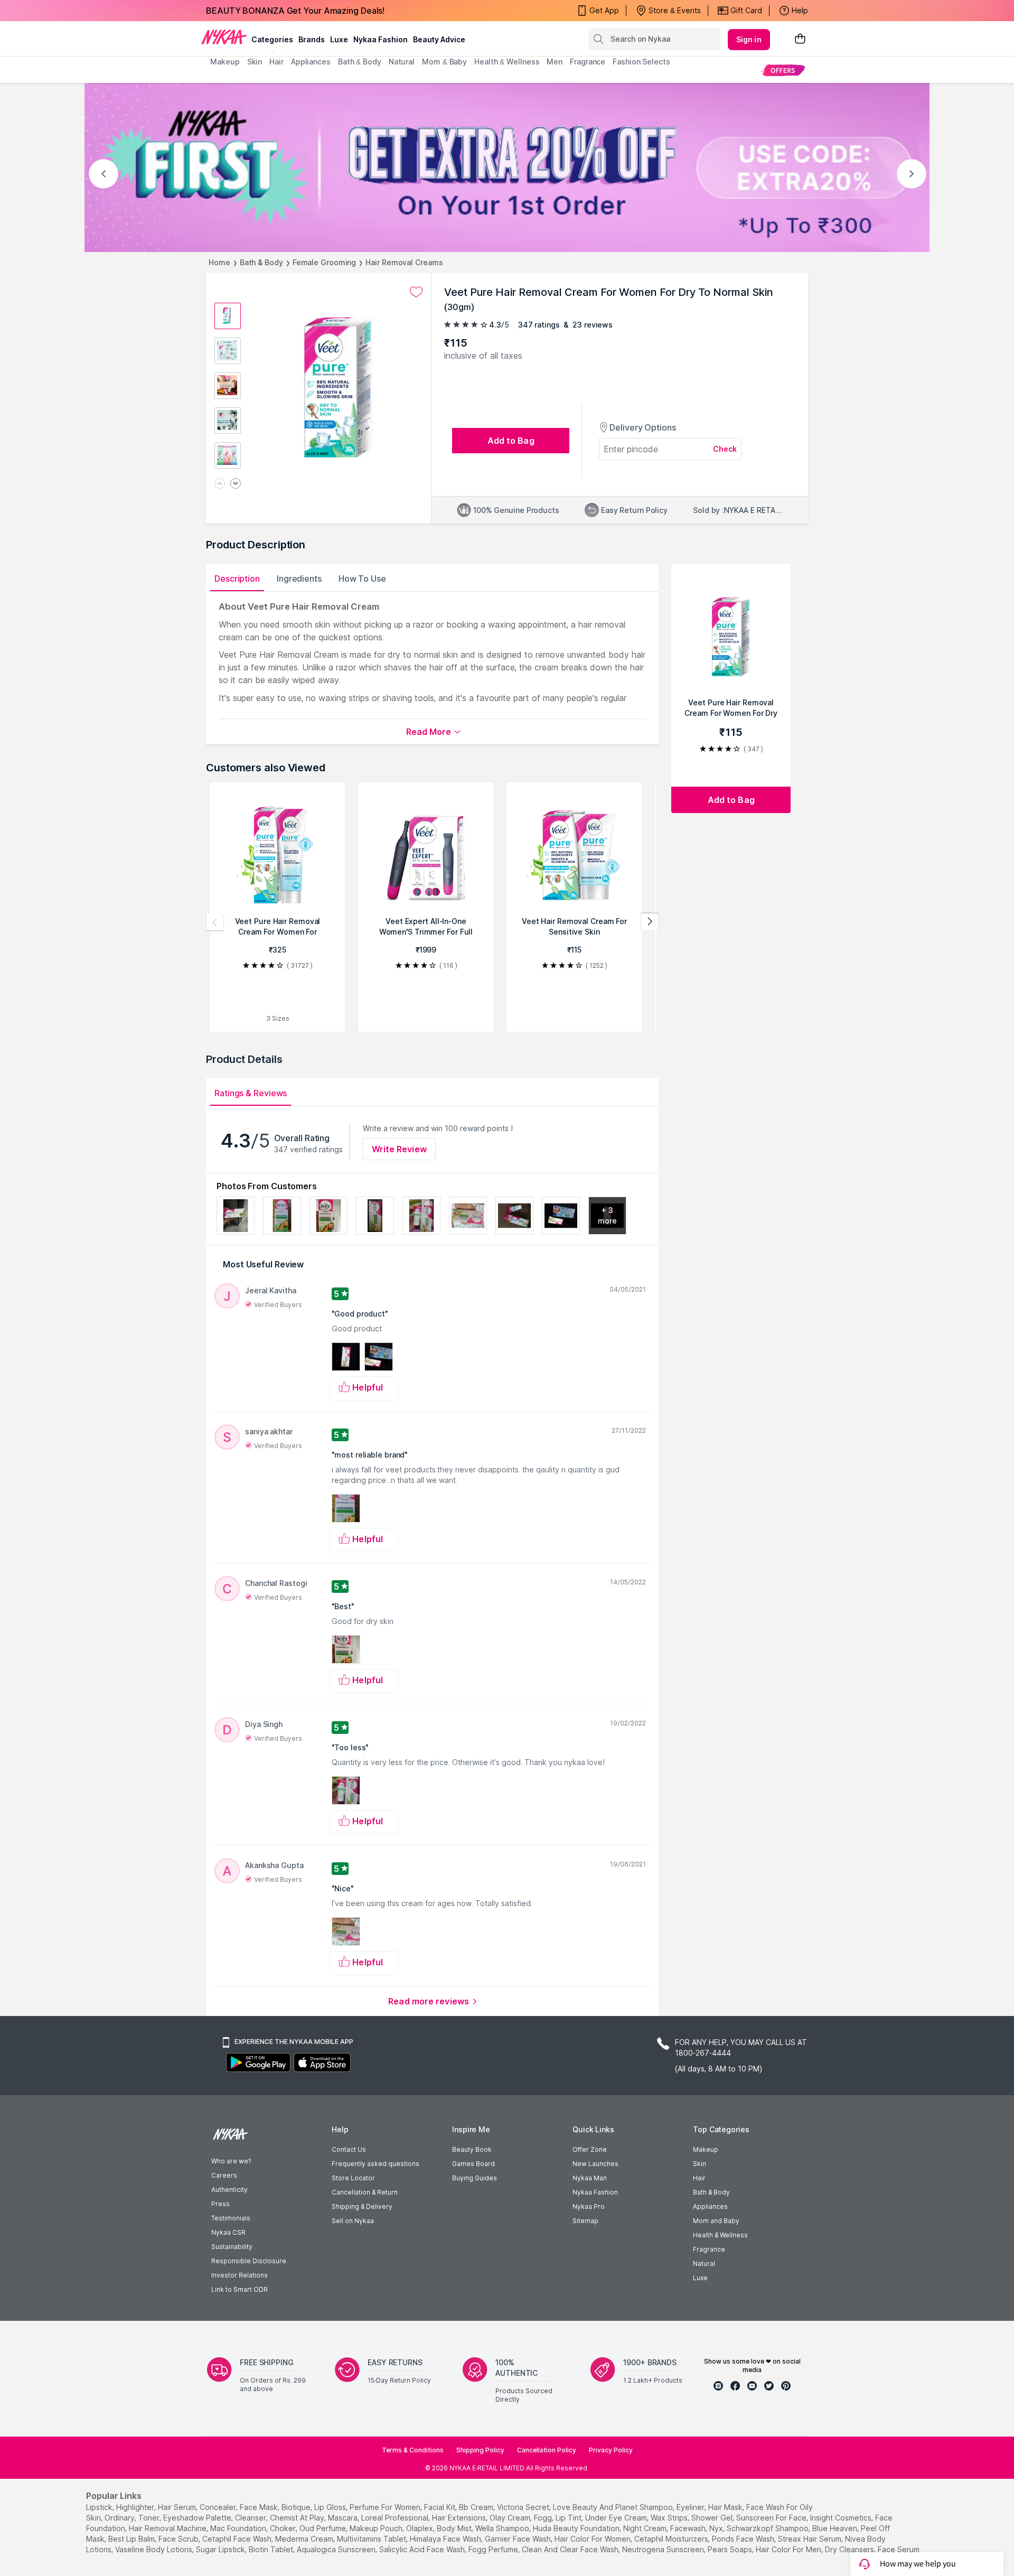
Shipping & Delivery (362, 2206)
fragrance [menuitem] (588, 62)
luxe (339, 39)
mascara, (344, 2518)
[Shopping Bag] (800, 39)
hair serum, (178, 2507)
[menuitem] (783, 70)
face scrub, (179, 2539)
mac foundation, (239, 2528)
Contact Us (349, 2149)
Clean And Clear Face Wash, (571, 2549)
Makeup (706, 2149)
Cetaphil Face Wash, (238, 2539)
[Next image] (236, 484)
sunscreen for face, (772, 2518)
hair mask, (726, 2507)
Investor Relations (240, 2275)
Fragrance (709, 2249)
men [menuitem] (555, 62)
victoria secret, (524, 2507)
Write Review (399, 1149)
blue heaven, (835, 2528)
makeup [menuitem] (225, 62)
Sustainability (232, 2247)
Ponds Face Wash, (744, 2539)
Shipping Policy (480, 2450)
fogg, (544, 2518)
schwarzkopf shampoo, (768, 2528)
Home (219, 262)
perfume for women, (386, 2507)
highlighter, (136, 2507)
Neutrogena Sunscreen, (664, 2549)
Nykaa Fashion (381, 39)
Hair (699, 2178)
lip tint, (569, 2518)
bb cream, (477, 2507)
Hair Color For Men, (789, 2549)
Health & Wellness (720, 2235)
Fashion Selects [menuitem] (641, 62)
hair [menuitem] (276, 62)
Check (725, 449)
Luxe (700, 2278)
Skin (700, 2164)
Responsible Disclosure (249, 2261)
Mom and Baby (716, 2221)
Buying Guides (475, 2178)
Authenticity (229, 2190)
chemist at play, (298, 2518)
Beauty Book (472, 2149)
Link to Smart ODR (240, 2289)
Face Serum (899, 2549)
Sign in (749, 39)
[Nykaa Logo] (224, 36)
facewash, (689, 2528)
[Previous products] (215, 922)
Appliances (710, 2206)
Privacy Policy (611, 2450)
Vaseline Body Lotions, (154, 2549)
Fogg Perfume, (494, 2549)
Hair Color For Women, (593, 2539)
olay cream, (511, 2518)
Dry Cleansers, (850, 2549)
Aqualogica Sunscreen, (337, 2549)
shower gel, (713, 2518)
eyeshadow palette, (198, 2518)
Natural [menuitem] (402, 62)
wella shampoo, (503, 2528)
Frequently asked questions (375, 2164)
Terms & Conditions (413, 2450)
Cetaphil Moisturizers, (672, 2539)
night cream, (646, 2528)
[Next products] (650, 922)
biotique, (297, 2507)
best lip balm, (132, 2539)
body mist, (455, 2528)
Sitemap (585, 2221)
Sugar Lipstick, (221, 2549)
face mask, (260, 2507)
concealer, (219, 2507)
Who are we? (231, 2161)
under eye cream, (617, 2518)
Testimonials (231, 2218)
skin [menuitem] (255, 62)
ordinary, (120, 2518)
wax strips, (670, 2518)
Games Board (473, 2164)
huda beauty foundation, (577, 2528)
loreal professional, (396, 2518)
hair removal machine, (168, 2528)
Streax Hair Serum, (810, 2539)
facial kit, (440, 2507)
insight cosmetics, (842, 2518)
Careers (224, 2175)
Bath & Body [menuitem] (360, 62)
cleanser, (251, 2518)
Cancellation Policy (547, 2450)
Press (220, 2204)
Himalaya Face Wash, (446, 2539)
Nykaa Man (590, 2178)
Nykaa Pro (589, 2206)
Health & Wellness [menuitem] (507, 62)
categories (272, 39)
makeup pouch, (377, 2528)
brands (312, 39)
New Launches (595, 2164)
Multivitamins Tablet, (372, 2539)
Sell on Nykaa (353, 2221)
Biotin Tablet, (272, 2549)
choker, (284, 2528)
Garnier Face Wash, (519, 2539)
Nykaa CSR (228, 2232)
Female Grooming (325, 262)
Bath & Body (261, 262)
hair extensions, (460, 2518)
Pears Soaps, (731, 2549)
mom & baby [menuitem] (444, 62)
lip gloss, (331, 2507)
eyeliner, (691, 2507)
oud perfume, (323, 2528)
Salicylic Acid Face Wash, (423, 2549)
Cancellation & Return (365, 2192)
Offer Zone (590, 2149)
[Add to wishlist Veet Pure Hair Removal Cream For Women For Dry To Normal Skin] (416, 292)
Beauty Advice (439, 39)
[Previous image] (220, 484)
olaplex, (420, 2528)
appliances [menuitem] (311, 62)
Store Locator (353, 2178)
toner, (150, 2518)
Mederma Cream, (305, 2539)
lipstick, (100, 2507)
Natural (704, 2264)
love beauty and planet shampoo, (614, 2507)
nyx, (717, 2528)
